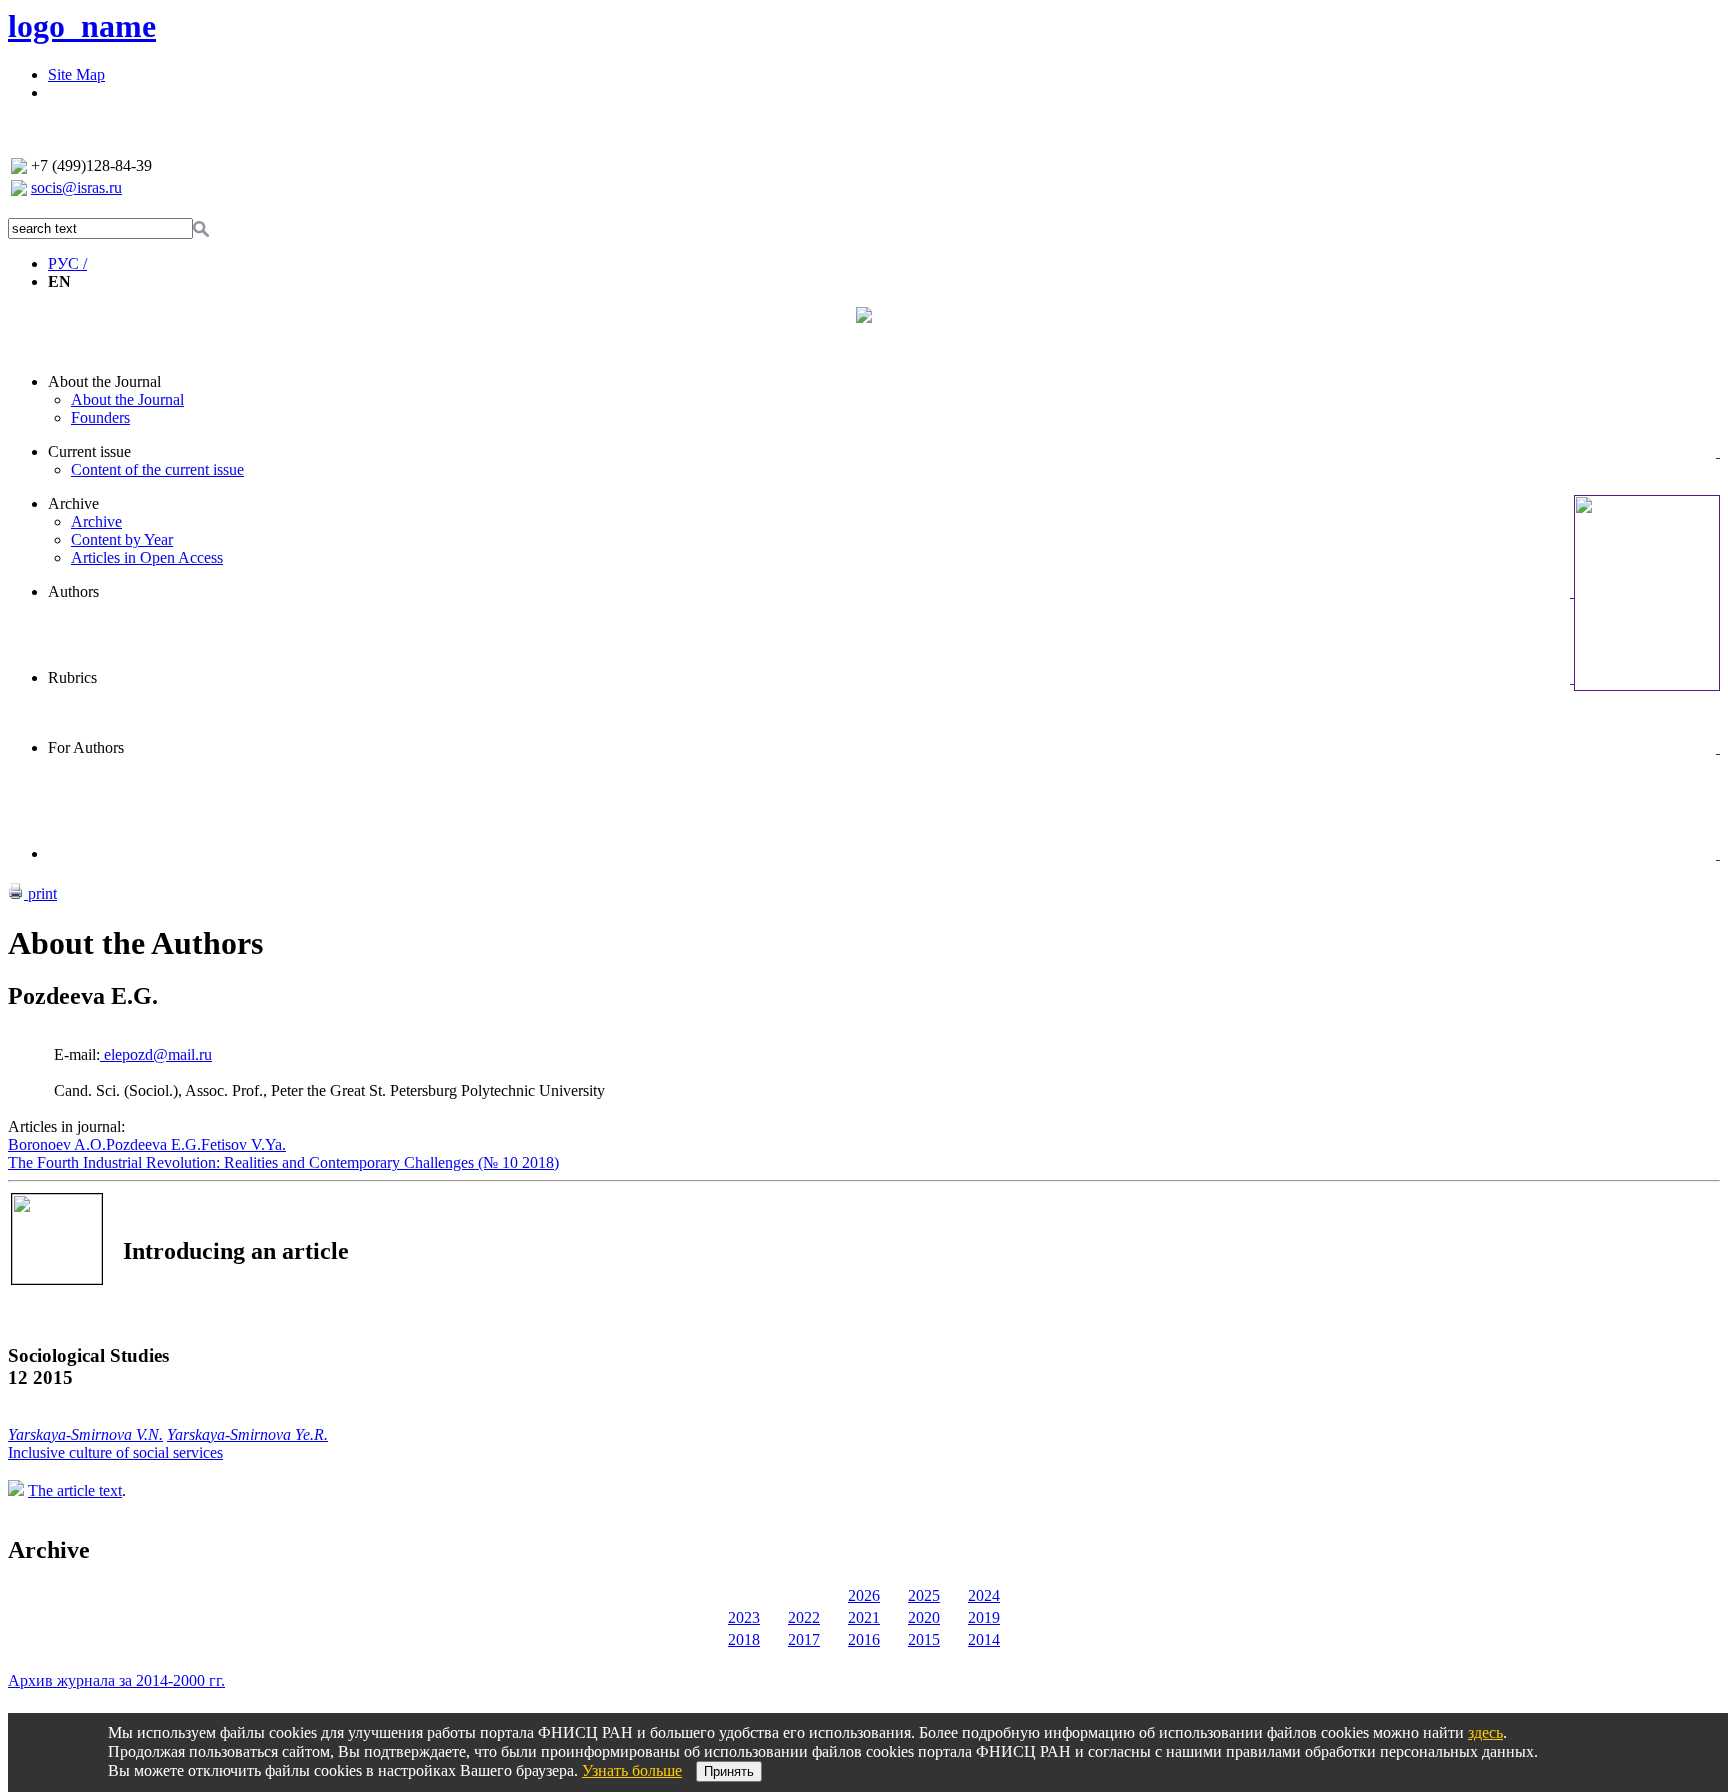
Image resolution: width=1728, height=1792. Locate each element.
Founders (100, 417)
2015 (924, 1639)
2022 (804, 1617)
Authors (73, 591)
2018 (744, 1639)
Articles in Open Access (147, 557)
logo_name (82, 26)
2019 (984, 1617)
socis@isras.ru (76, 187)
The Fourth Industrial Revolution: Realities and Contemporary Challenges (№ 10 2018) (283, 1162)
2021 (864, 1617)
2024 (984, 1595)
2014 (984, 1639)
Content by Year (122, 539)
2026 (864, 1595)
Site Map (76, 74)
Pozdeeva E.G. (153, 1144)
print (40, 893)
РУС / (67, 263)
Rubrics (72, 677)
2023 (744, 1617)
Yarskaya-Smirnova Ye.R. (247, 1434)
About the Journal (104, 381)
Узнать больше (632, 1770)
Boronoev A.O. (57, 1144)
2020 (924, 1617)
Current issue (89, 451)
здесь (1485, 1732)
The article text (75, 1490)
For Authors (86, 747)
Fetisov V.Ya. (243, 1144)
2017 (804, 1639)
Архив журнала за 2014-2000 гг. (116, 1680)
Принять (729, 1771)
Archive (73, 503)
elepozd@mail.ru (156, 1054)
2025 (924, 1595)
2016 (864, 1639)
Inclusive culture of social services (115, 1452)
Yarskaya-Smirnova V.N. (85, 1434)
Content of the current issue (157, 469)
